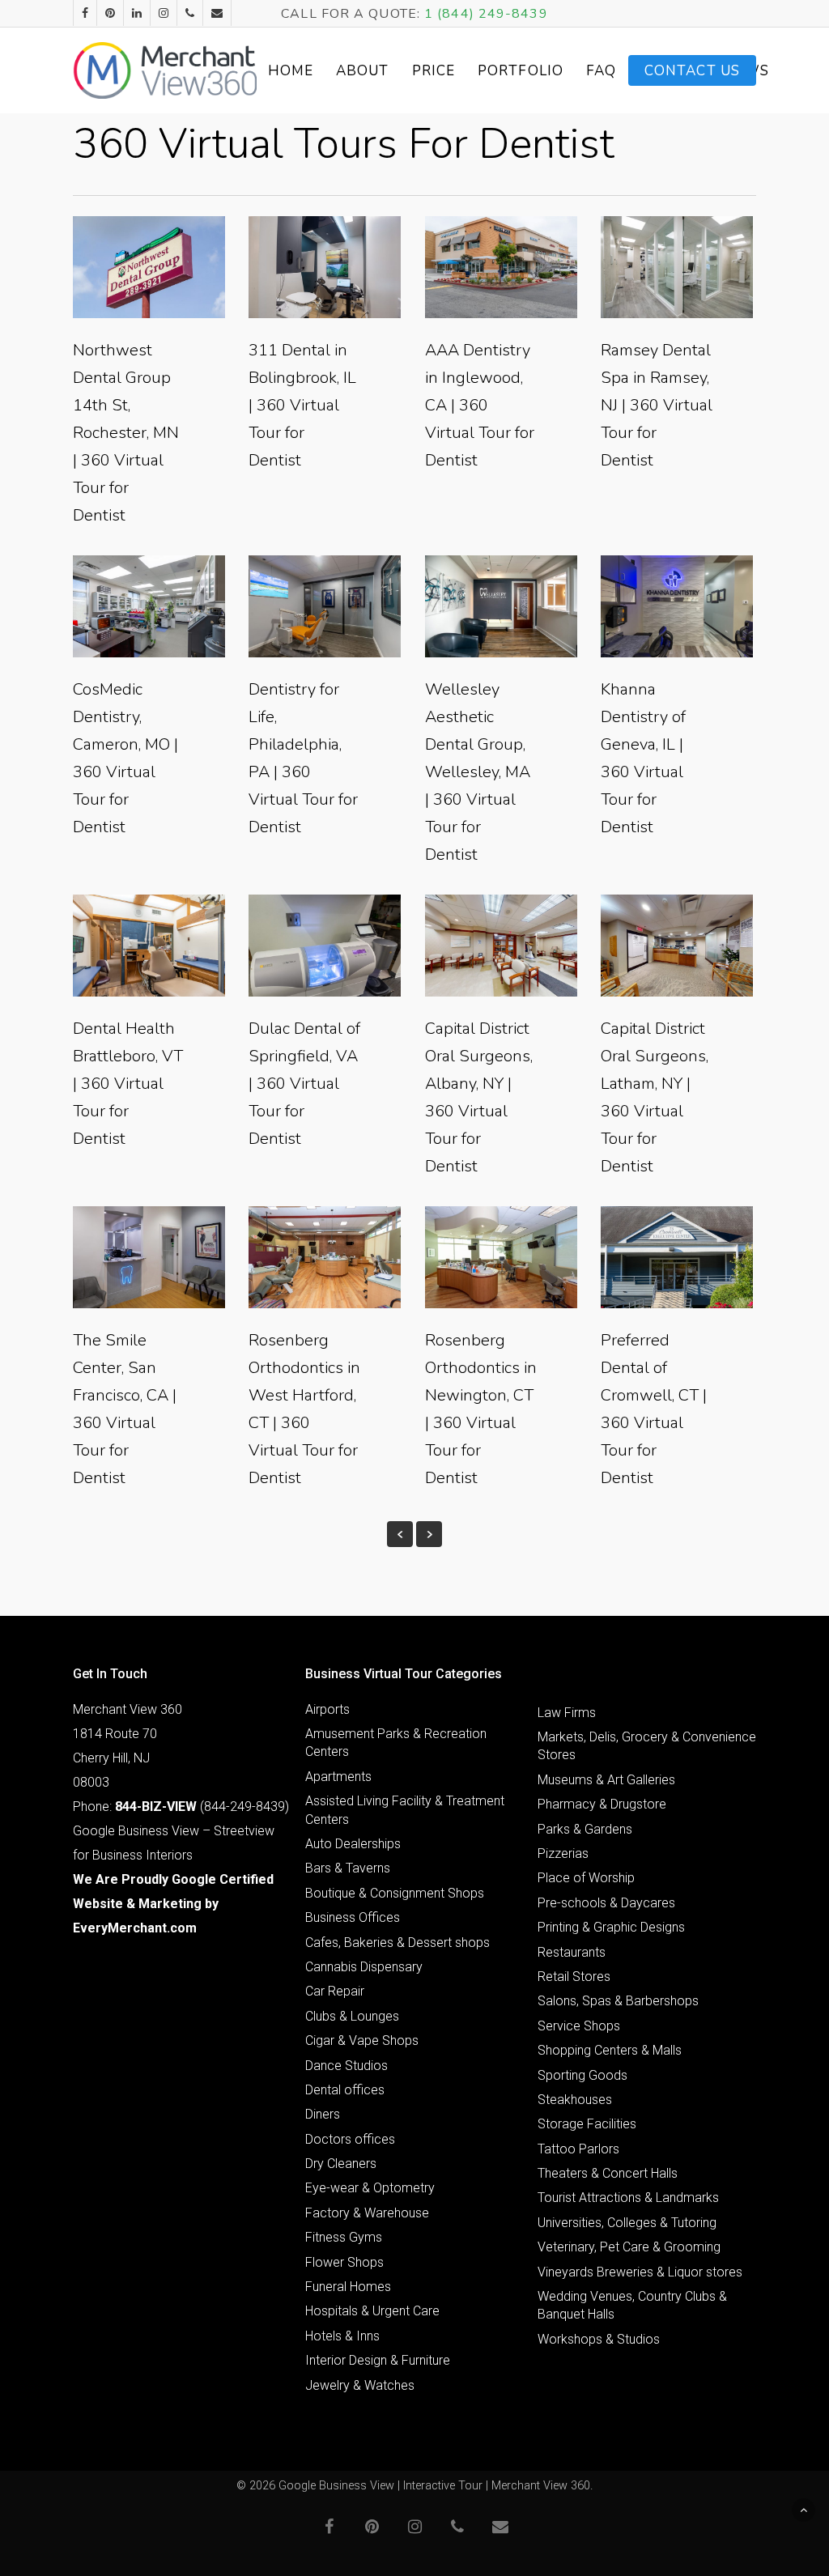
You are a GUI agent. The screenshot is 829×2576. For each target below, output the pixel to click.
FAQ (601, 71)
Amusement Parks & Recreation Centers (396, 1743)
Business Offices (353, 1917)
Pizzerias (563, 1853)
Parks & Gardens (585, 1829)
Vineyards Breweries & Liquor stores (640, 2272)
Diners (323, 2114)
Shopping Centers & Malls (610, 2050)
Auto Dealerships (353, 1844)
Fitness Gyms (344, 2237)
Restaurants (572, 1952)
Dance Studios (346, 2066)
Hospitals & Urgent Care (372, 2311)
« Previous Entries (400, 1534)
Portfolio (521, 71)
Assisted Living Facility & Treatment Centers (405, 1810)
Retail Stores (574, 1977)
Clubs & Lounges (352, 2016)
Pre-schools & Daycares (606, 1903)
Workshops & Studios (599, 2339)
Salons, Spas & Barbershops (618, 2001)
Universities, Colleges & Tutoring (627, 2223)
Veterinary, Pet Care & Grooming (629, 2247)
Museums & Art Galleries (606, 1780)
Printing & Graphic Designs (611, 1927)
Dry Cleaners (341, 2164)
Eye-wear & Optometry (370, 2188)
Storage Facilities (587, 2124)
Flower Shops (344, 2262)
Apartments (338, 1777)
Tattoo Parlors (578, 2149)
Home (291, 71)
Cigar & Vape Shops (362, 2040)
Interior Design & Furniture (378, 2360)
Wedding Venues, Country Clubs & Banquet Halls (632, 2305)
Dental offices (345, 2090)
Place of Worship (586, 1878)
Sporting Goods (582, 2075)
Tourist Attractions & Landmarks (628, 2198)
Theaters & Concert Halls (608, 2173)
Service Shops (579, 2026)
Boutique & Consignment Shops (395, 1893)
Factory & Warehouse (367, 2213)
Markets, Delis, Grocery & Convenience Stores (647, 1746)
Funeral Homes (348, 2287)
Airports (327, 1709)
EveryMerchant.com (135, 1928)
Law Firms (567, 1713)
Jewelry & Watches (360, 2385)
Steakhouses (575, 2100)
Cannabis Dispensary (364, 1967)
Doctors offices (350, 2139)
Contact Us (692, 71)
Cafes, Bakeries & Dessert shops (397, 1943)
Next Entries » (429, 1534)
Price (434, 71)
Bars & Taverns (348, 1868)
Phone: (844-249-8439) (181, 1807)
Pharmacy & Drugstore (602, 1804)
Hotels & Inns (342, 2336)
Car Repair (335, 1991)
